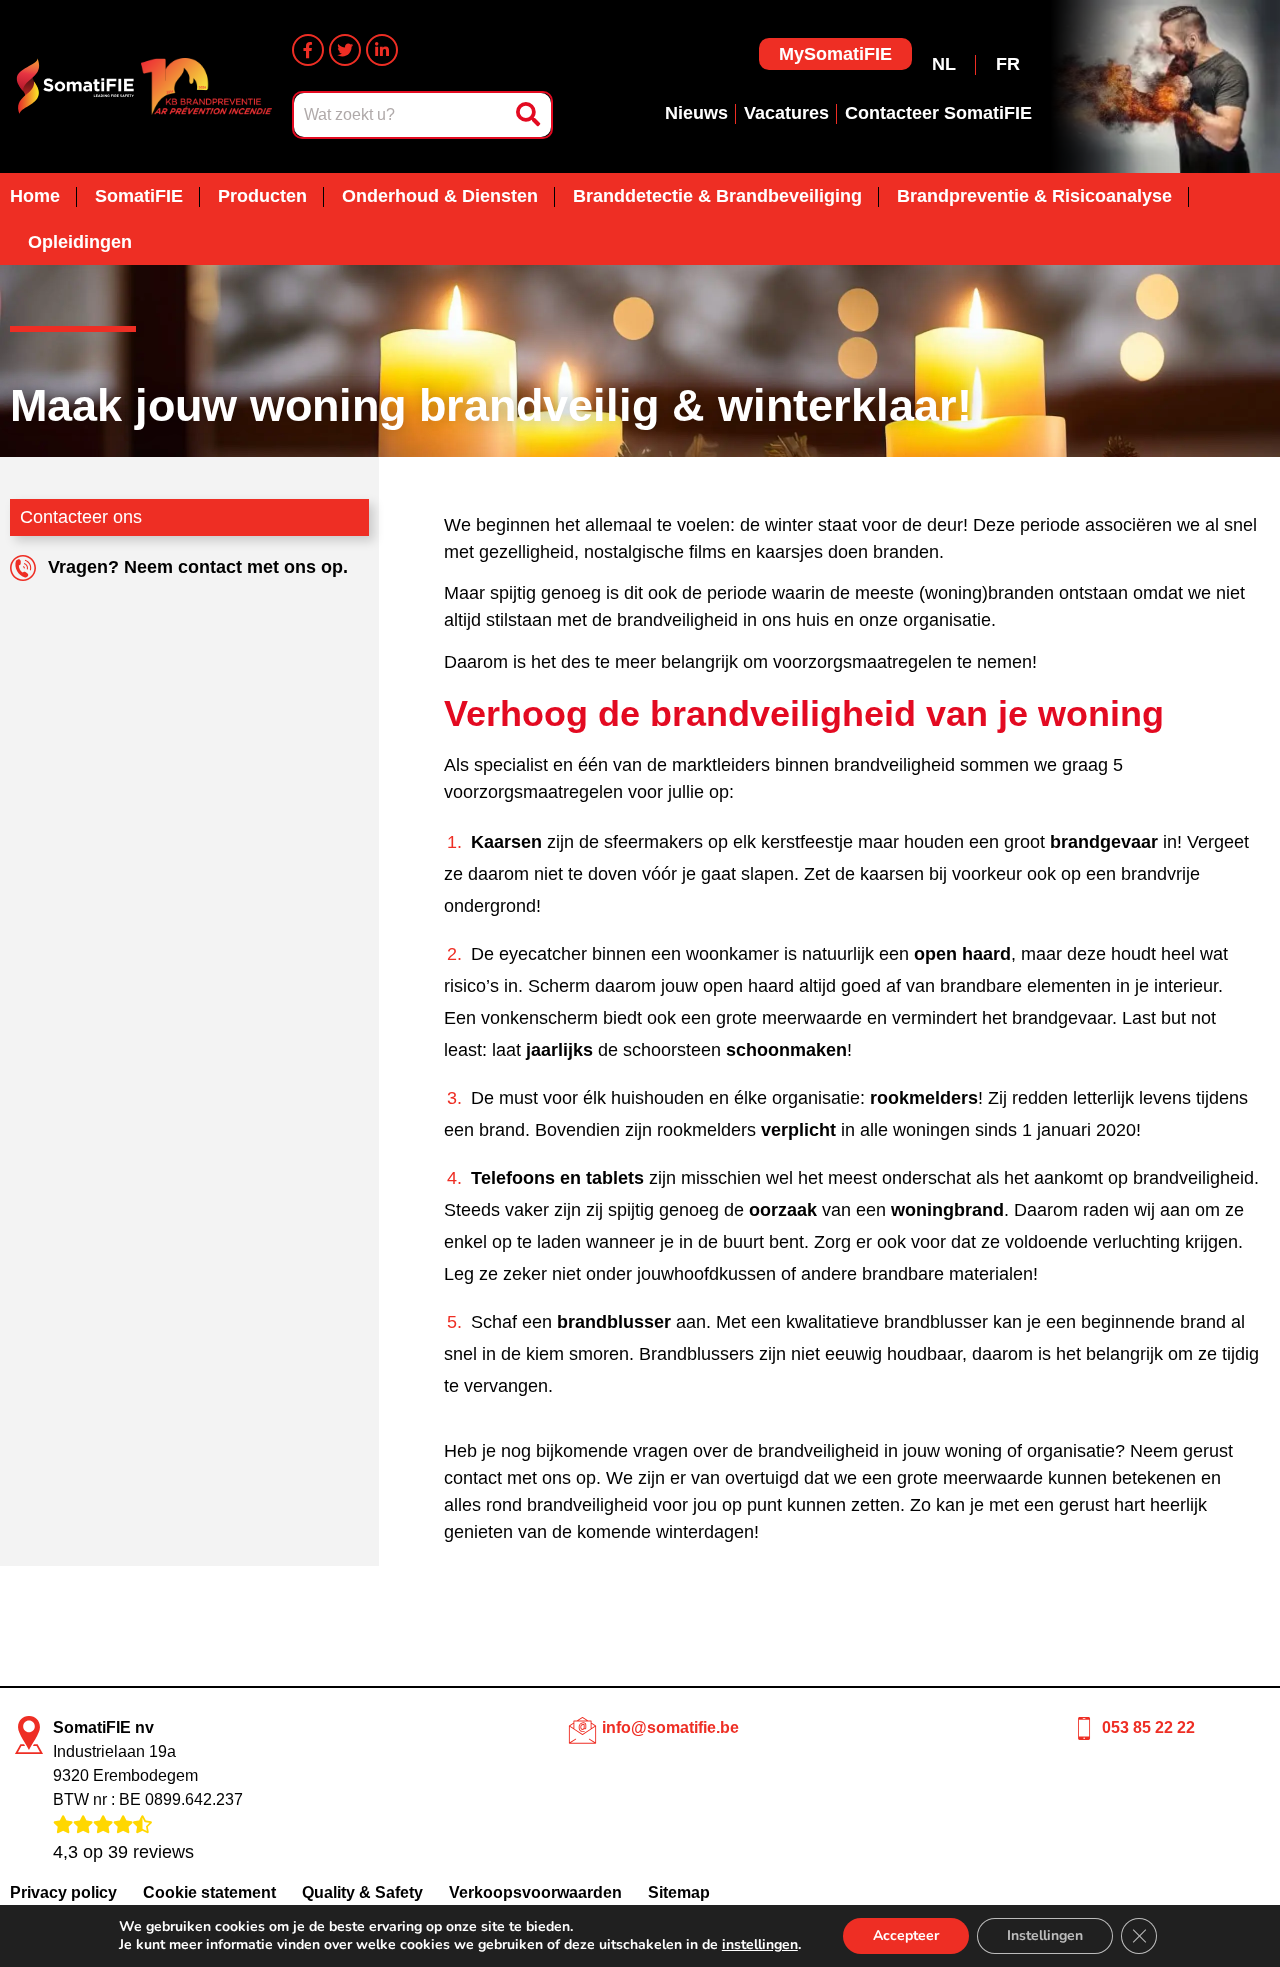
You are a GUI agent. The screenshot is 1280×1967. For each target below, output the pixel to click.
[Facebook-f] (308, 50)
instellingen (760, 1945)
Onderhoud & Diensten (440, 196)
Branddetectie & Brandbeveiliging (717, 196)
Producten (262, 196)
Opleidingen (80, 242)
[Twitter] (345, 50)
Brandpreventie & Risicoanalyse (1034, 196)
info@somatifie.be (670, 1727)
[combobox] (402, 115)
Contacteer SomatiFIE (938, 113)
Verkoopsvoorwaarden (535, 1892)
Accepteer (906, 1935)
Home (35, 196)
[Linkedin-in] (382, 50)
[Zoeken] (530, 115)
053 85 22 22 (1148, 1727)
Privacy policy (63, 1892)
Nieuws (696, 113)
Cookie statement (209, 1892)
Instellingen (1045, 1935)
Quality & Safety (362, 1892)
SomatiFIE (139, 196)
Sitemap (679, 1892)
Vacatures (786, 113)
